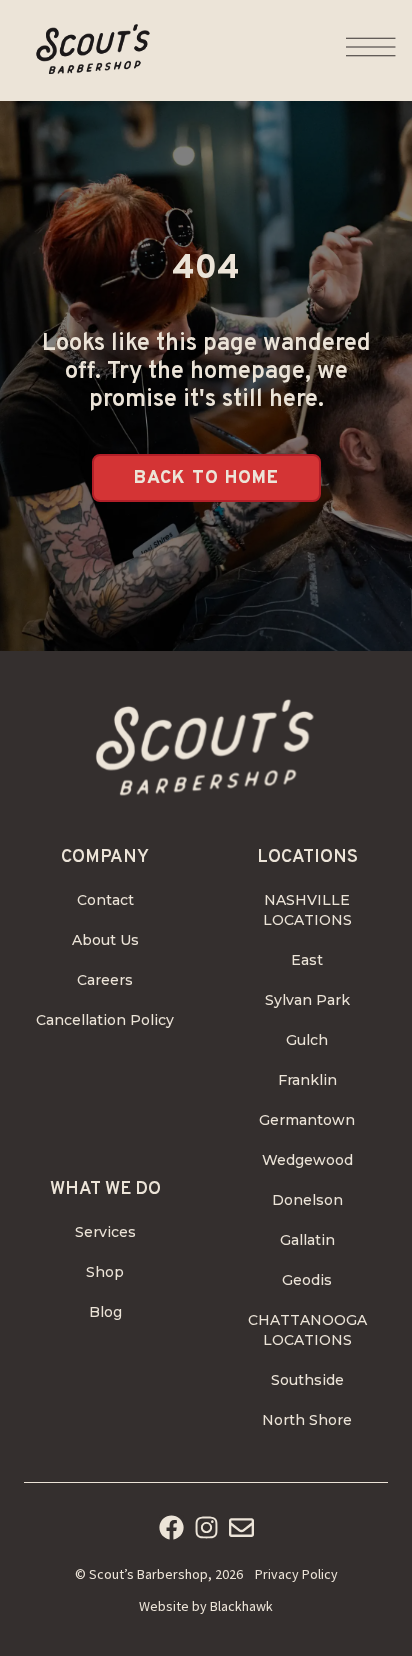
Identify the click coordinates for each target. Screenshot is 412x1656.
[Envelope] (241, 1527)
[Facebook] (171, 1527)
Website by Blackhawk (206, 1606)
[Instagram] (206, 1527)
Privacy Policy (296, 1574)
